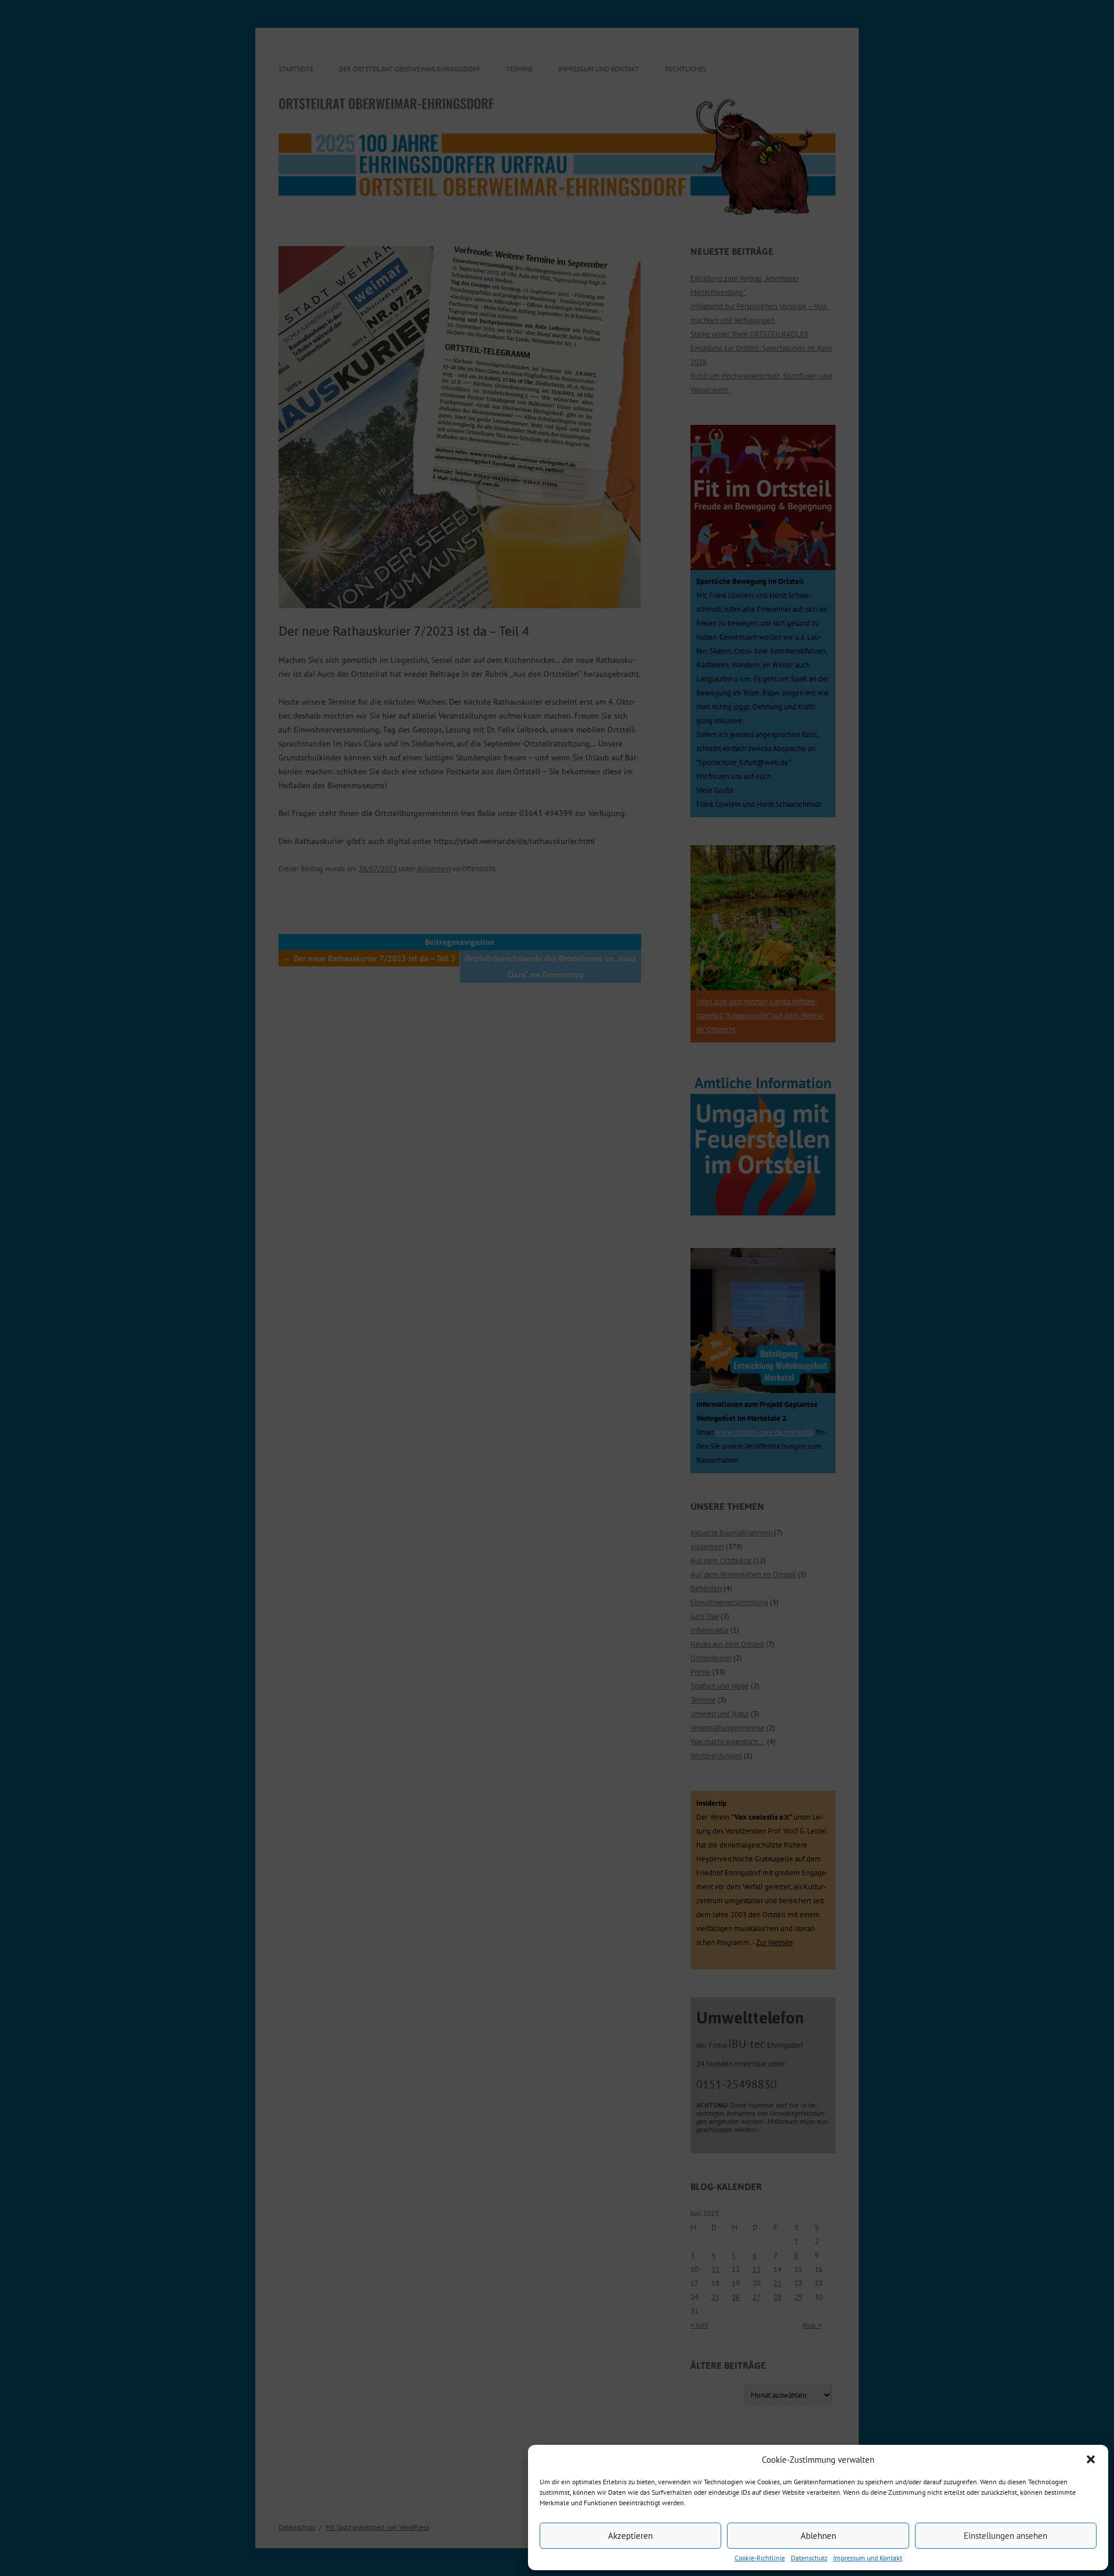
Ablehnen (818, 2536)
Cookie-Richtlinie (760, 2558)
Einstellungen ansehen (1006, 2536)
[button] (1091, 2459)
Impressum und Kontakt (868, 2558)
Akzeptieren (630, 2536)
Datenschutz (809, 2558)
